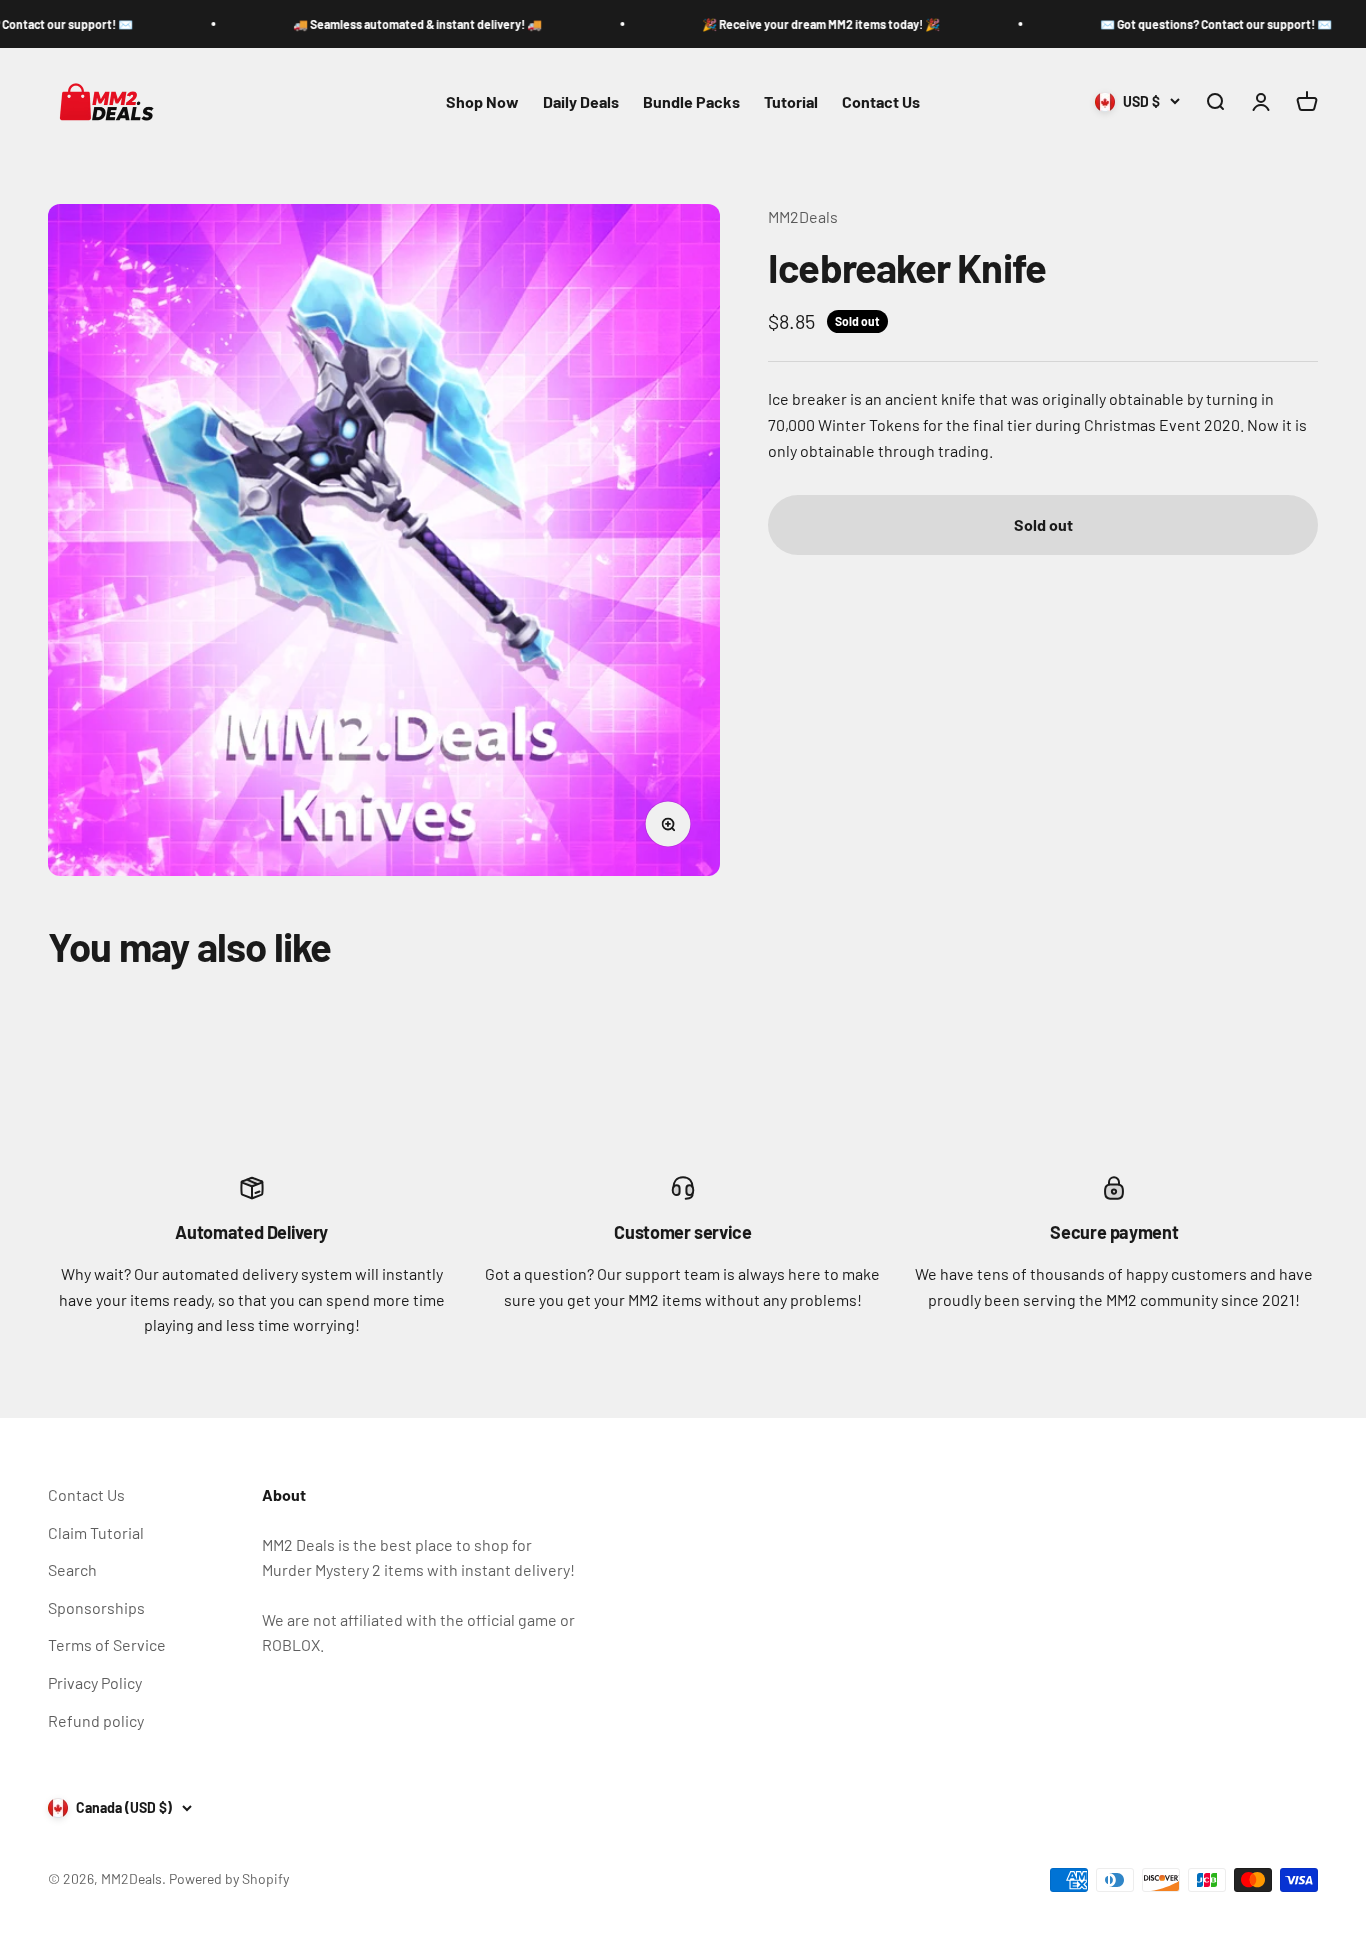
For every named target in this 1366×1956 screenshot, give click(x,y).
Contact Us (881, 101)
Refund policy (96, 1720)
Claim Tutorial (96, 1532)
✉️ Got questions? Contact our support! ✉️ (1167, 24)
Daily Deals (581, 101)
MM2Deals (803, 216)
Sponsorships (96, 1607)
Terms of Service (107, 1644)
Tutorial (791, 101)
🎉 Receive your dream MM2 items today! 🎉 (772, 24)
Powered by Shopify (229, 1878)
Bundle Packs (691, 101)
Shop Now (482, 101)
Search (72, 1569)
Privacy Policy (95, 1682)
